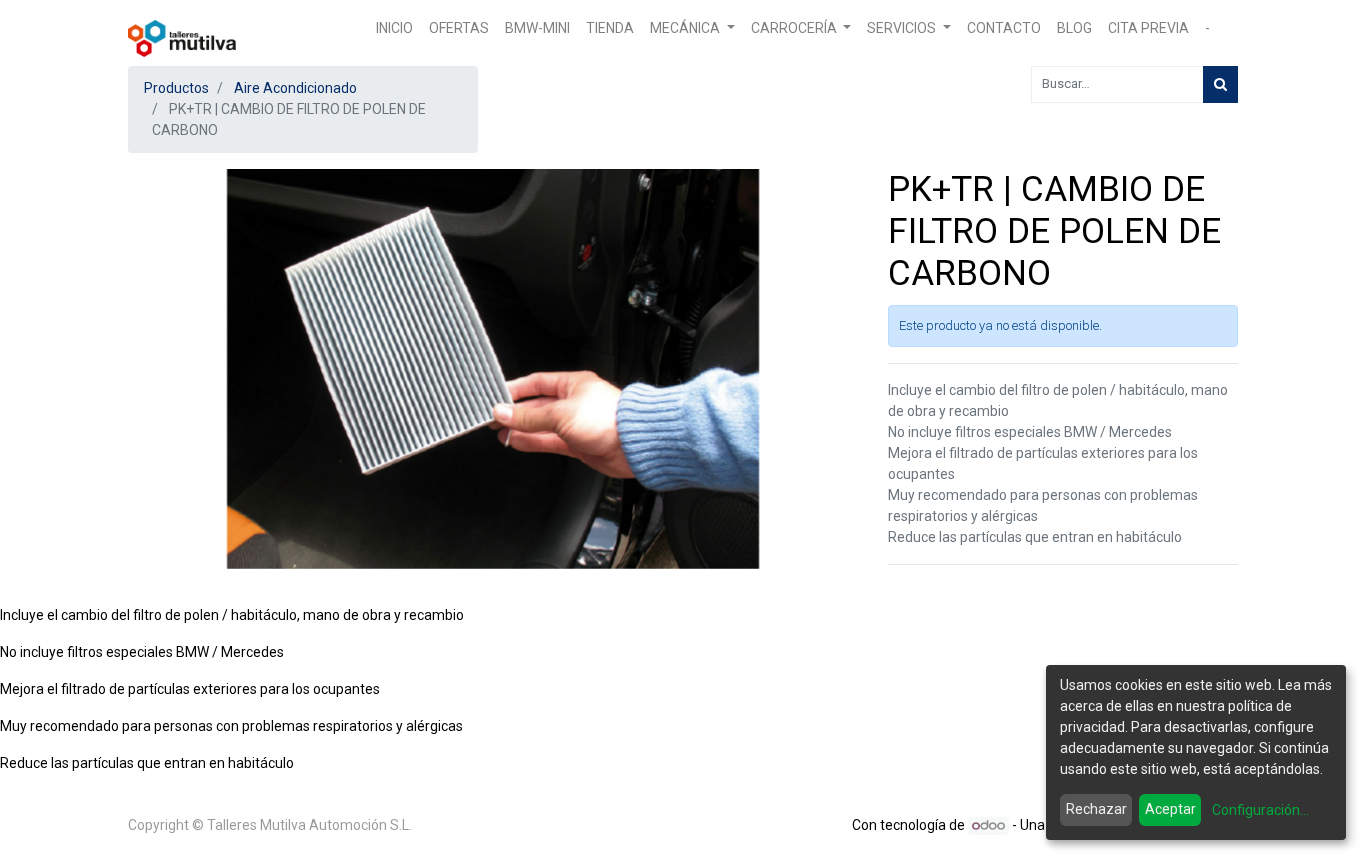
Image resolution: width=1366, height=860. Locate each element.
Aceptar (1170, 809)
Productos (176, 88)
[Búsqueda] (1220, 84)
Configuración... (1260, 810)
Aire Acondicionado (295, 88)
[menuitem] (394, 28)
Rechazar (1096, 809)
